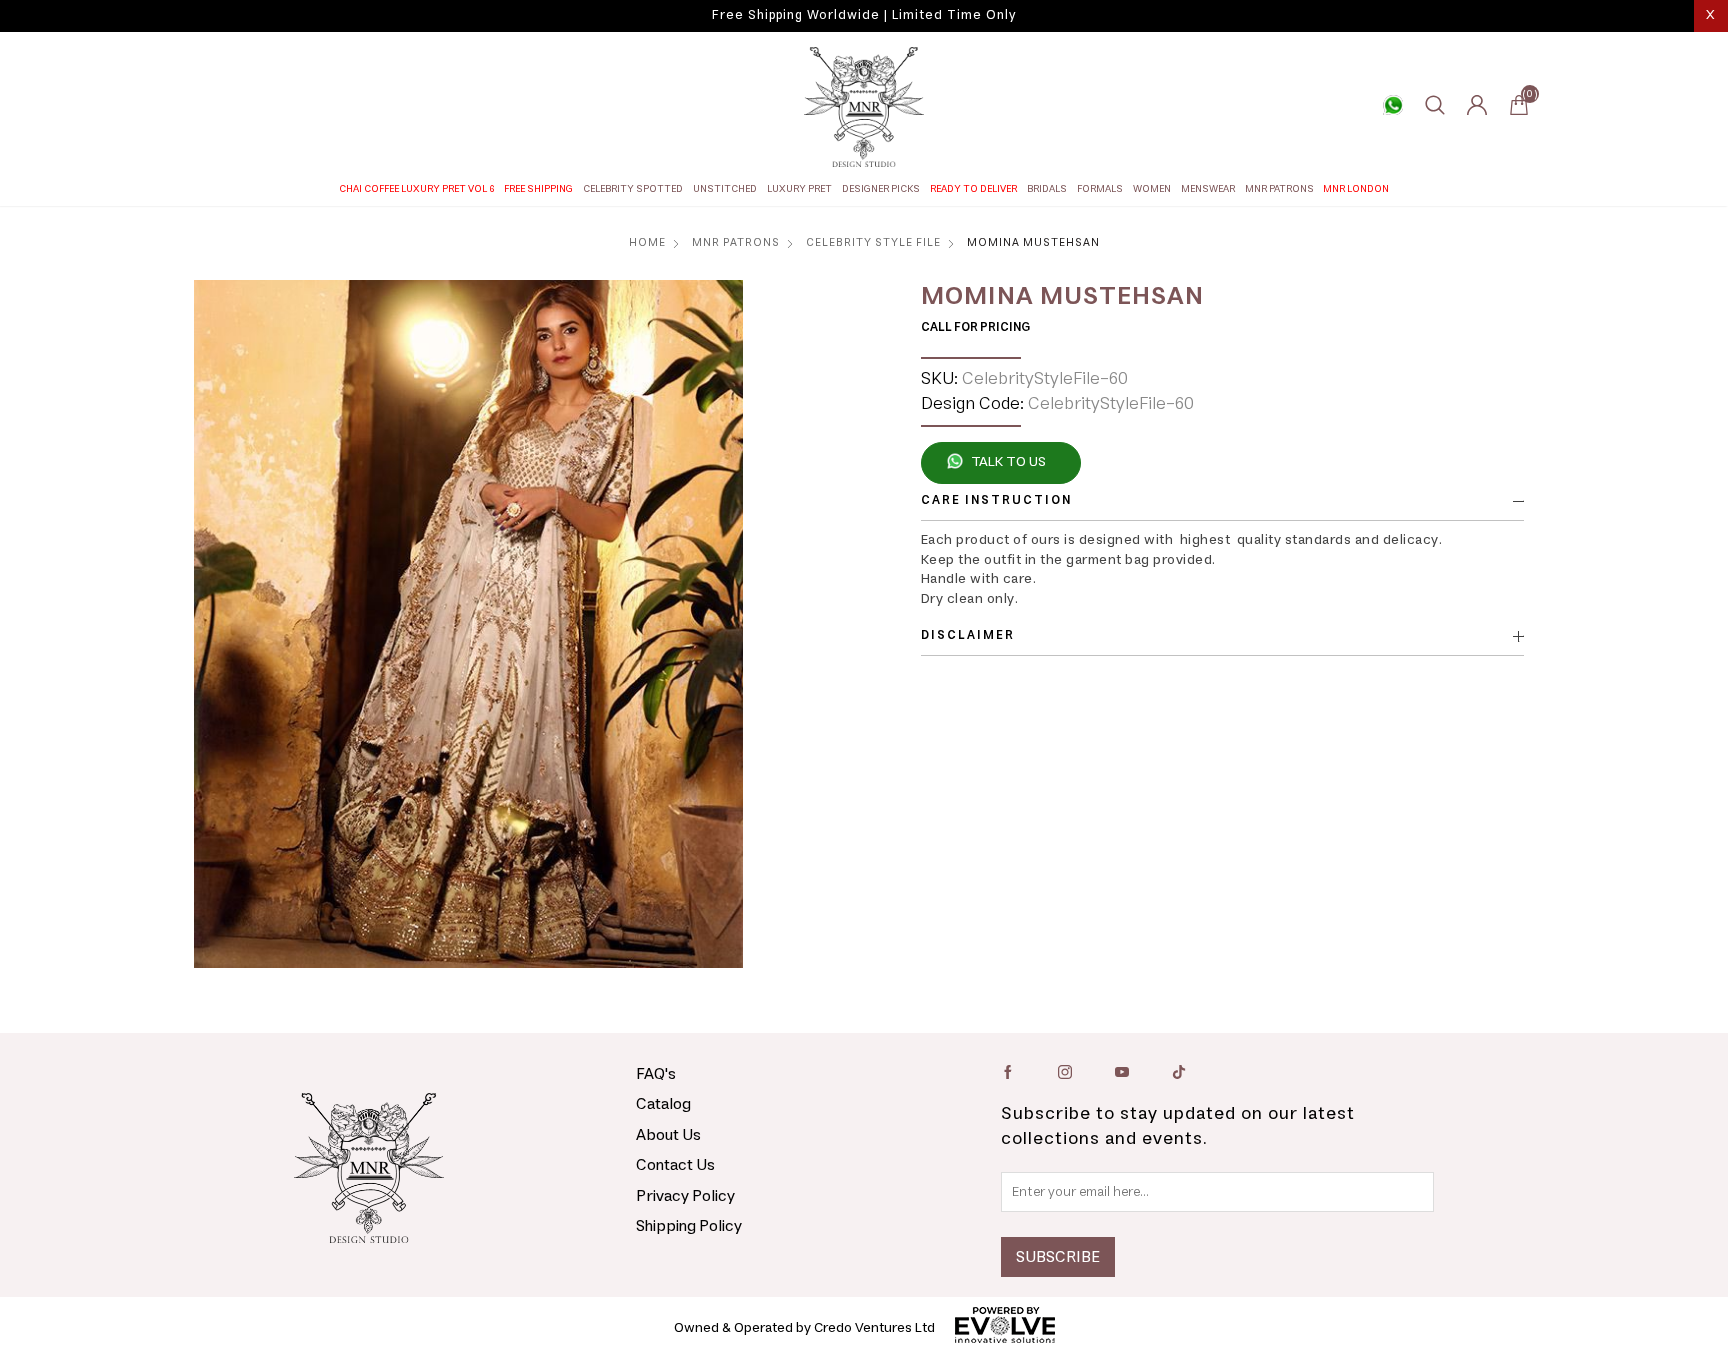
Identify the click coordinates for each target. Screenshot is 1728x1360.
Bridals (1047, 189)
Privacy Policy (685, 1196)
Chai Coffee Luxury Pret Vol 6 (417, 189)
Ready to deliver (973, 189)
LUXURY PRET (799, 189)
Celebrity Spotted (633, 189)
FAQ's (656, 1074)
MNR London (1356, 189)
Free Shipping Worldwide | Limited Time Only (864, 15)
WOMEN (1152, 189)
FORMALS (1100, 189)
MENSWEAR (1208, 189)
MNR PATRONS (1279, 189)
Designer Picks (881, 189)
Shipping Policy (689, 1226)
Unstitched (725, 189)
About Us (668, 1135)
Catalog (663, 1104)
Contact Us (675, 1165)
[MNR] (864, 107)
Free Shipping (538, 189)
